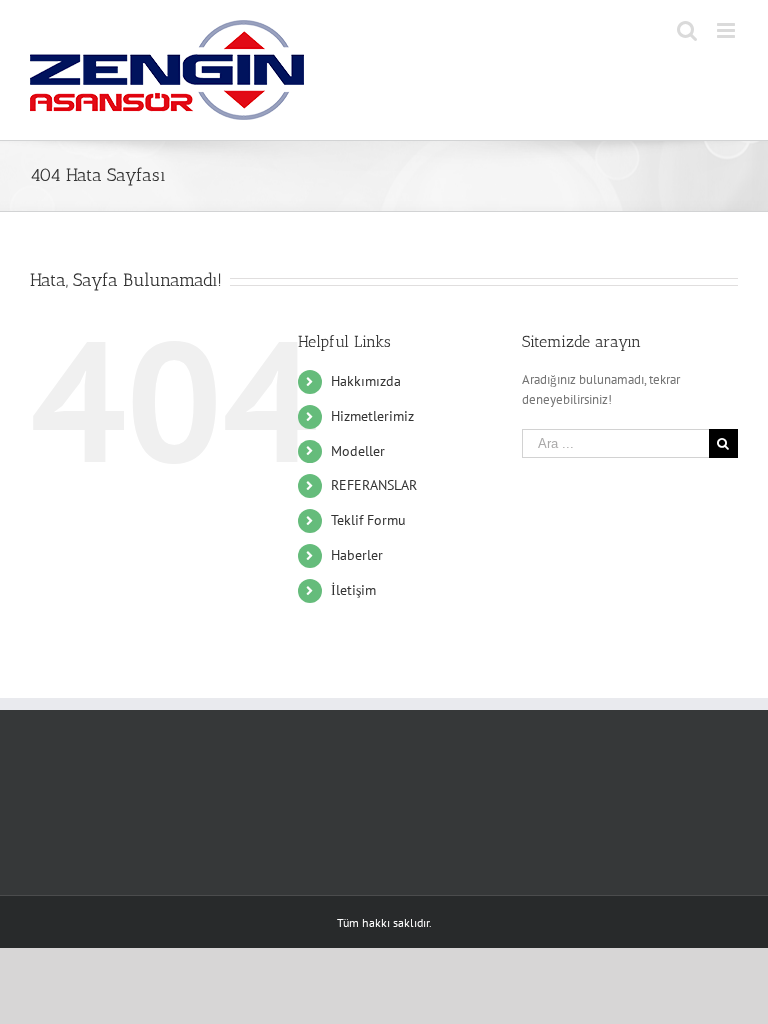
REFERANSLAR (374, 485)
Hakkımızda (366, 381)
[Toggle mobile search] (687, 30)
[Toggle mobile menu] (727, 30)
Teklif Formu (368, 520)
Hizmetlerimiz (372, 416)
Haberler (357, 555)
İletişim (353, 590)
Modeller (358, 451)
